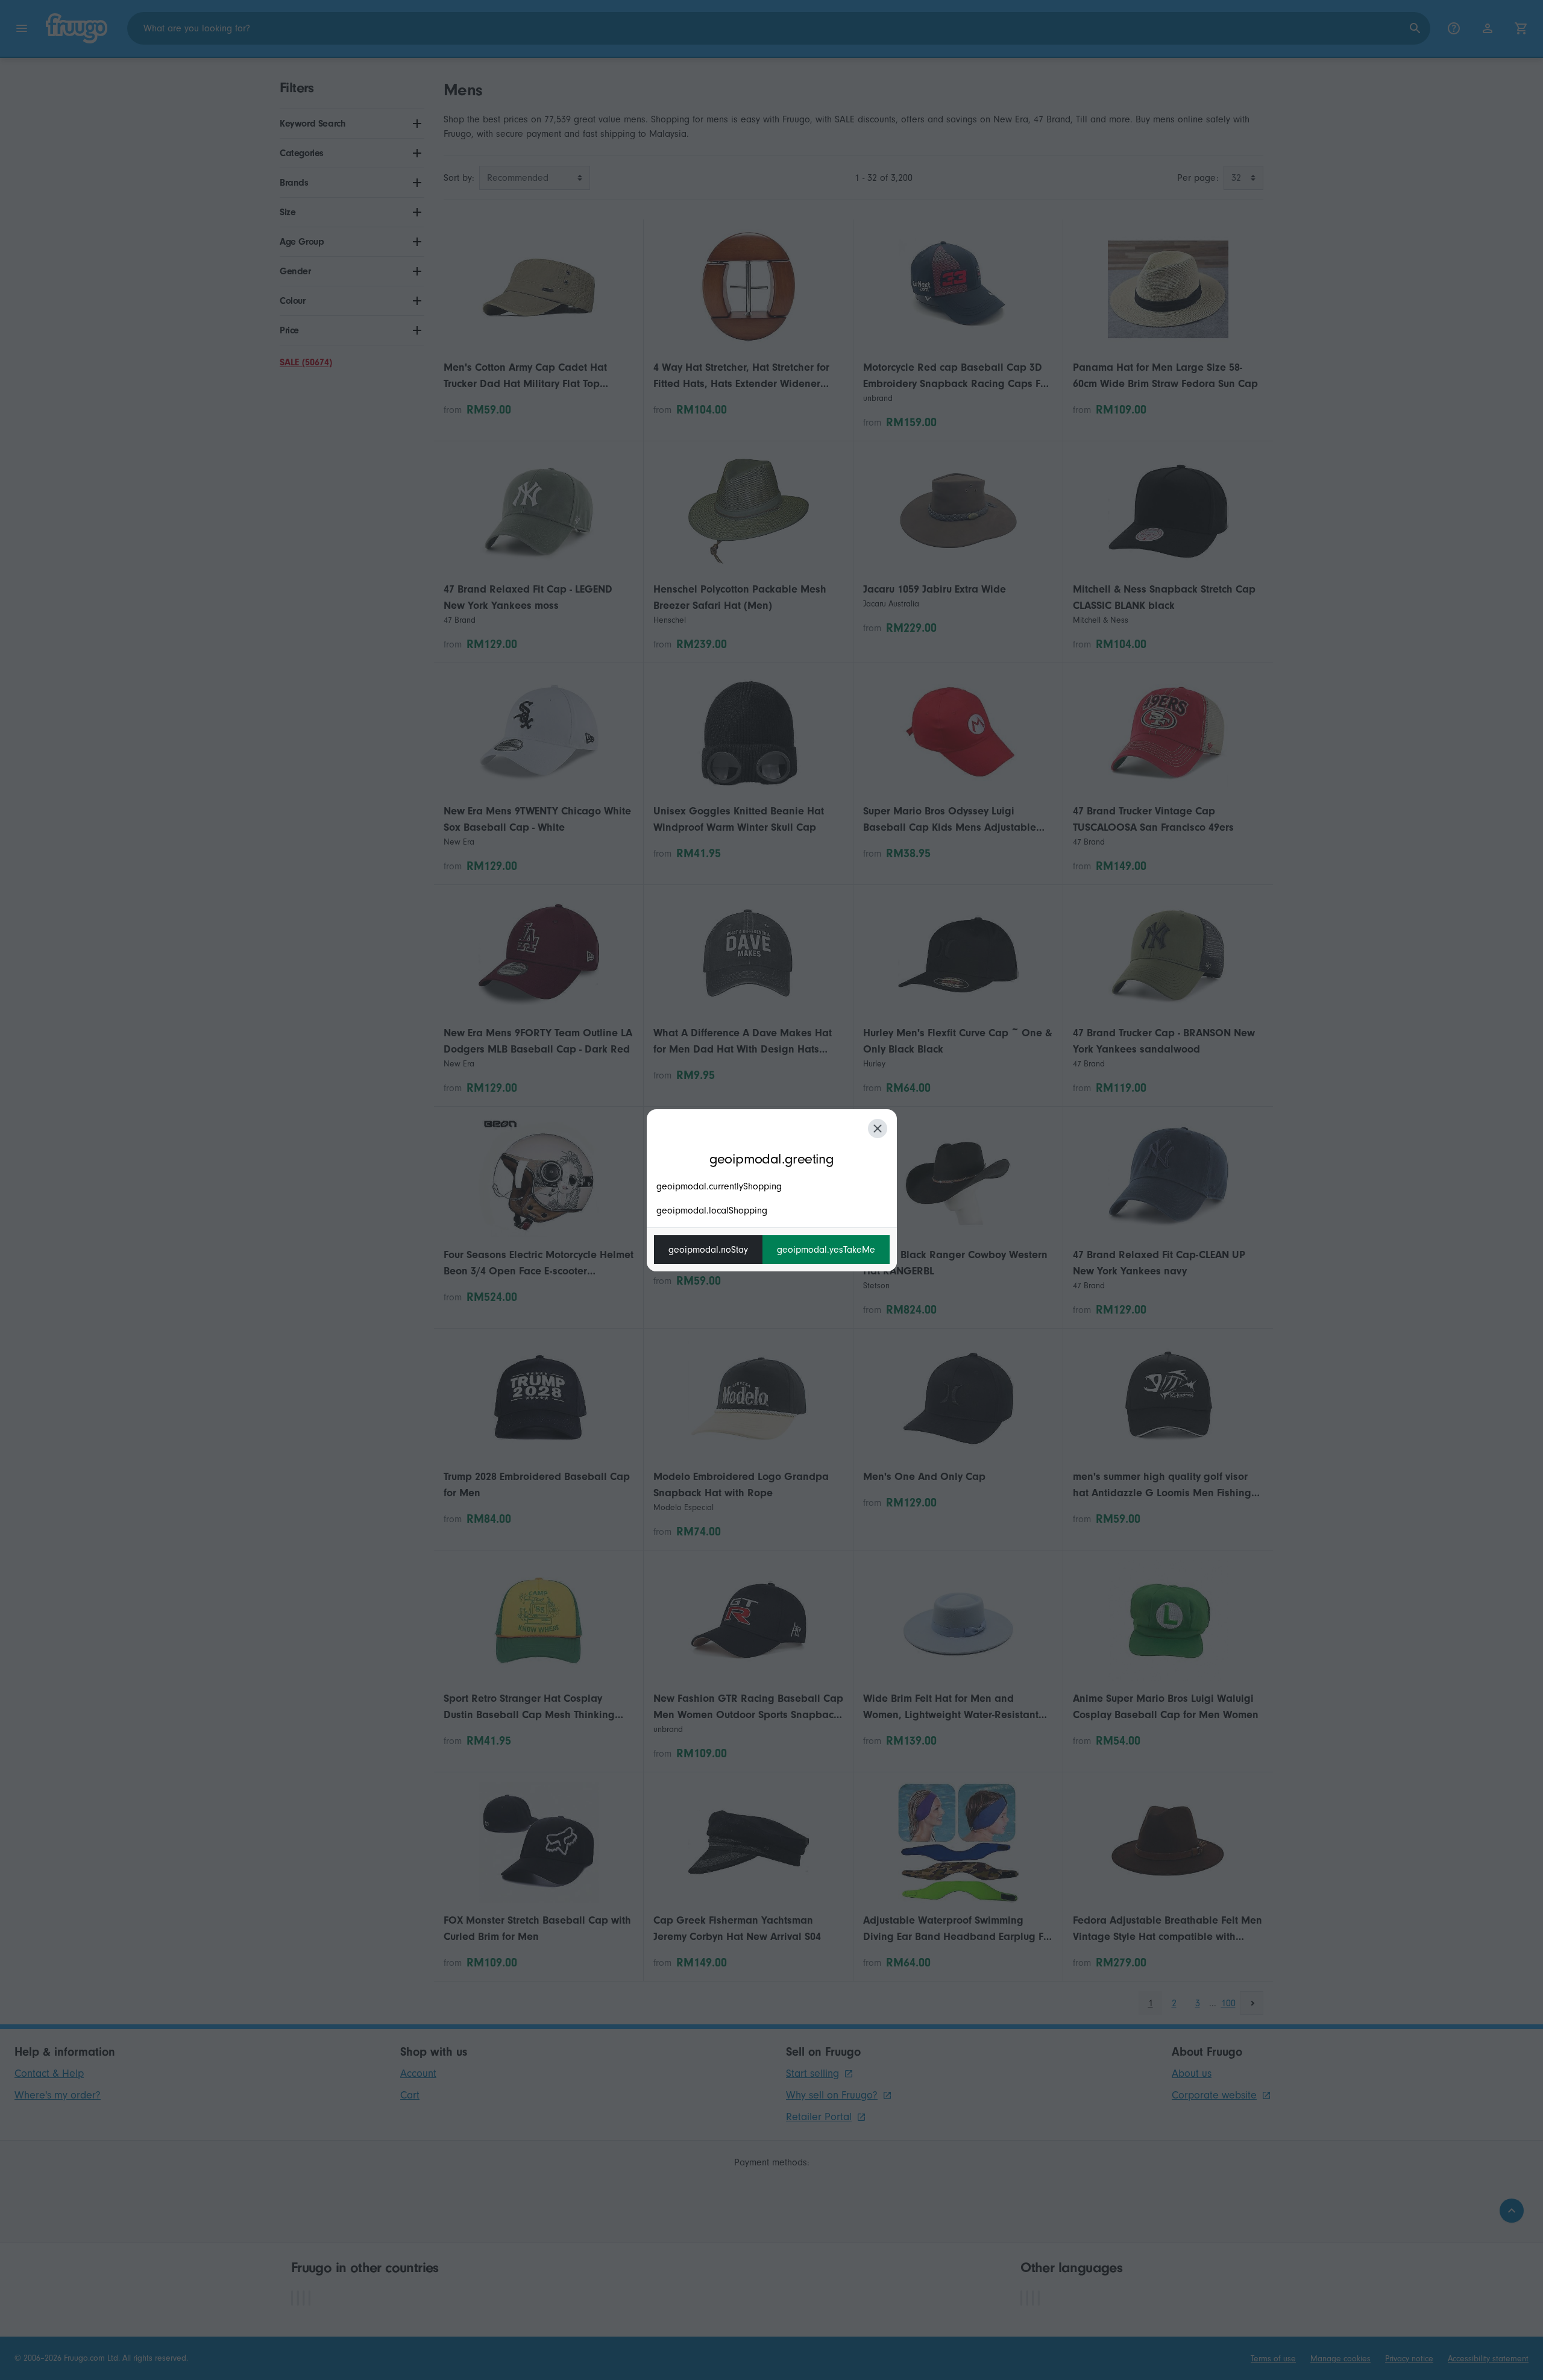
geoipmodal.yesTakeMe (826, 1250)
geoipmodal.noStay (708, 1250)
